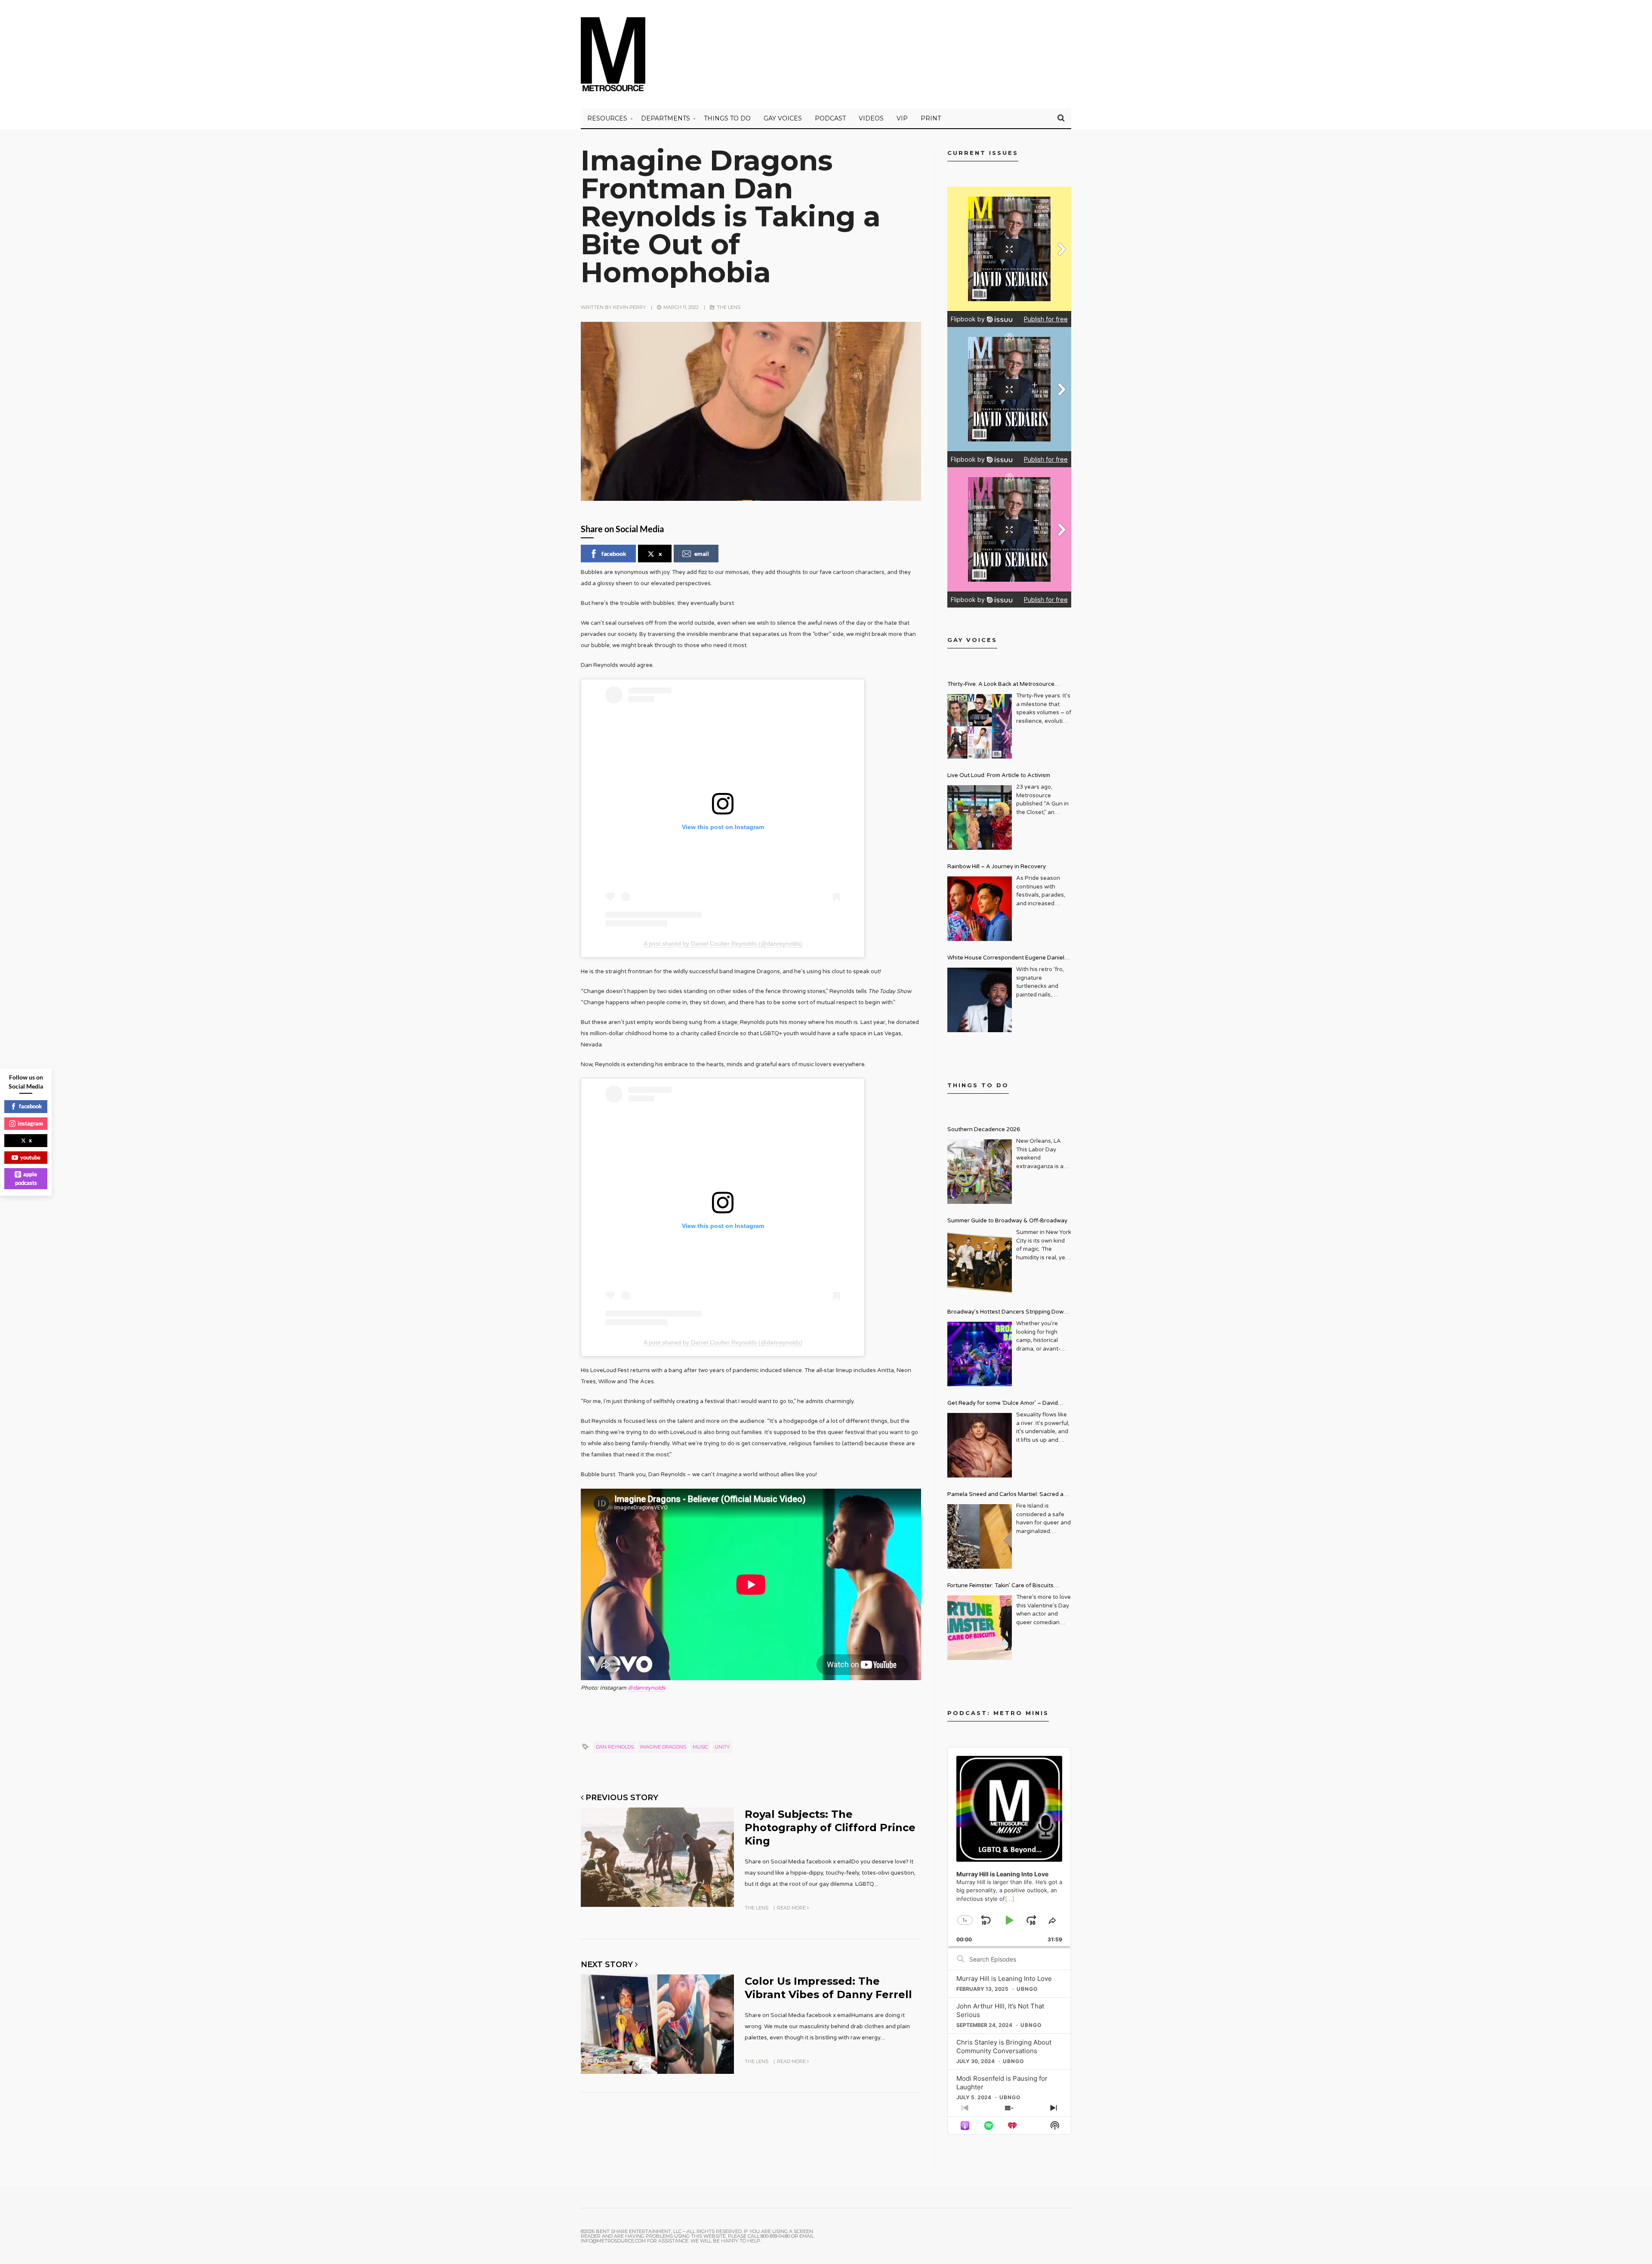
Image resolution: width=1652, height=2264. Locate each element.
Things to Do (727, 118)
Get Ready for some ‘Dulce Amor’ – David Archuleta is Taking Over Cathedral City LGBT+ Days (1009, 1404)
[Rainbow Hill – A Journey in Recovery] (980, 909)
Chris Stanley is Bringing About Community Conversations (1004, 2047)
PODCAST (830, 118)
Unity (722, 1747)
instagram (30, 1123)
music (700, 1747)
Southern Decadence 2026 (984, 1129)
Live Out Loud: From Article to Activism (999, 775)
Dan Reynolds (615, 1747)
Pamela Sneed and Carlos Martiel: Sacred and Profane (1009, 1495)
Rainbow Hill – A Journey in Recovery (997, 867)
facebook (614, 554)
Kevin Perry (629, 307)
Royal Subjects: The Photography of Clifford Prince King (830, 1828)
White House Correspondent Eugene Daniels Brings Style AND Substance (1007, 959)
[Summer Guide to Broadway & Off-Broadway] (980, 1263)
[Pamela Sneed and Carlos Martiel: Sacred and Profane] (980, 1536)
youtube (30, 1157)
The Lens (729, 307)
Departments (666, 118)
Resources (607, 118)
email (702, 554)
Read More (792, 1908)
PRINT (931, 118)
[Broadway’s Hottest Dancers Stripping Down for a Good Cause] (980, 1354)
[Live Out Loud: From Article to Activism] (980, 817)
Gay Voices (783, 118)
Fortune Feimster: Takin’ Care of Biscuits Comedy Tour (1000, 1587)
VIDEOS (871, 118)
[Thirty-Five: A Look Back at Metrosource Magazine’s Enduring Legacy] (980, 726)
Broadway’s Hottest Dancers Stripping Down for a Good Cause (1007, 1313)
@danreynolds (646, 1688)
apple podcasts (26, 1178)
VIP (902, 118)
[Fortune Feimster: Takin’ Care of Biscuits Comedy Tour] (980, 1628)
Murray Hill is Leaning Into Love (1004, 1979)
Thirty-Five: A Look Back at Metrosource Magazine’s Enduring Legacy (1001, 685)
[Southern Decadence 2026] (980, 1172)
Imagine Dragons (663, 1747)
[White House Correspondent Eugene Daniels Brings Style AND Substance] (980, 1000)
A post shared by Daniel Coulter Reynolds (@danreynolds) (723, 944)
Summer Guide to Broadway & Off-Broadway (1007, 1221)
